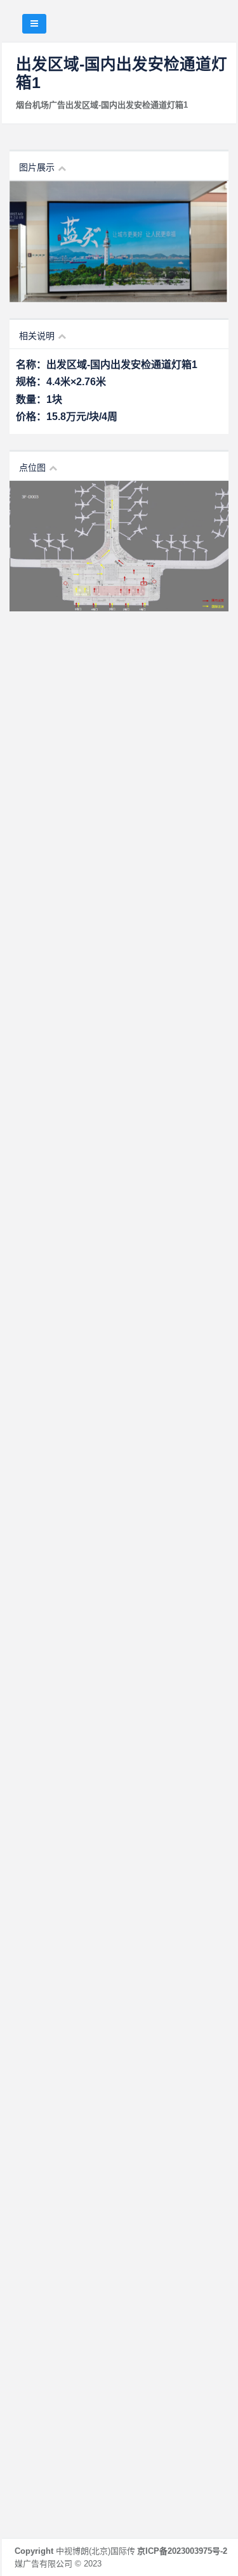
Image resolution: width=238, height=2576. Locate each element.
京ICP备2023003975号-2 (182, 2551)
